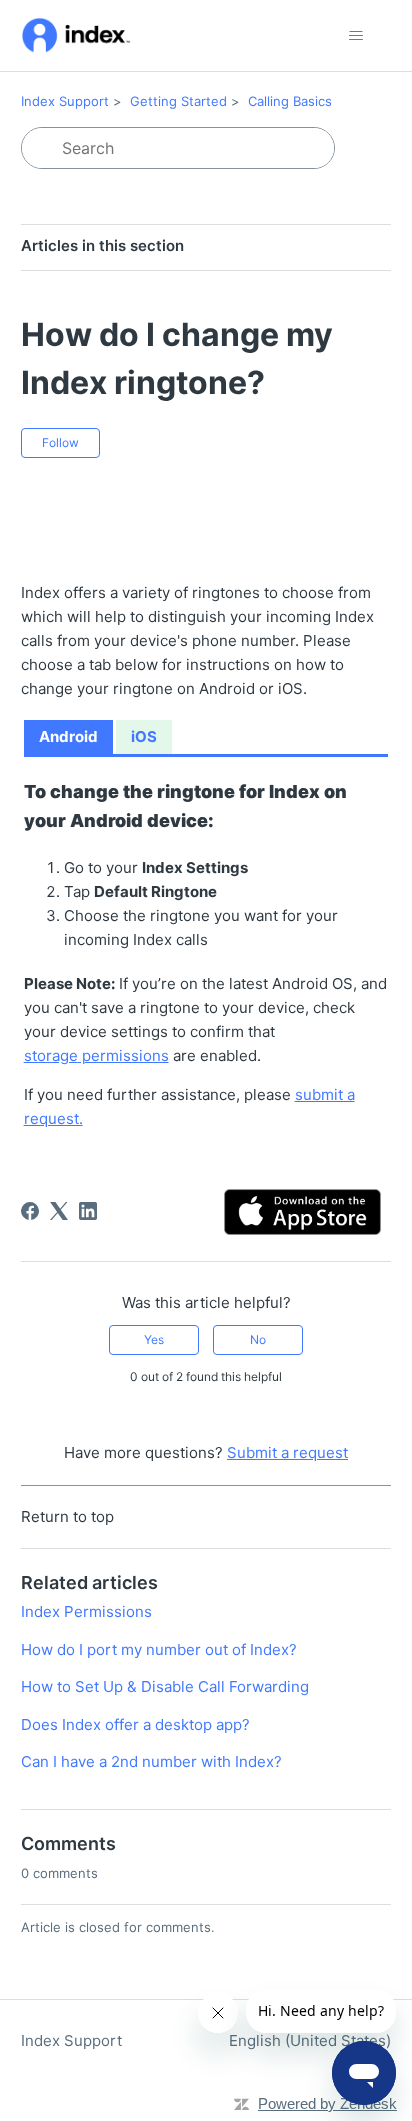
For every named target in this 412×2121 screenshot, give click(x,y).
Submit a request (287, 1452)
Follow (60, 442)
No (258, 1339)
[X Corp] (59, 1211)
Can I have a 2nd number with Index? (151, 1761)
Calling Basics (290, 101)
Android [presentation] (68, 736)
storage (51, 1055)
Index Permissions (86, 1611)
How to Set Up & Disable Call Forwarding (165, 1686)
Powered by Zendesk (327, 2103)
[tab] (68, 738)
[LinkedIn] (88, 1211)
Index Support (65, 101)
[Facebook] (30, 1211)
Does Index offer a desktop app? (135, 1724)
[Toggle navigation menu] (355, 36)
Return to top (67, 1516)
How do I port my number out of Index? (159, 1649)
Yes (154, 1339)
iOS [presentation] (144, 736)
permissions (123, 1055)
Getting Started (178, 101)
